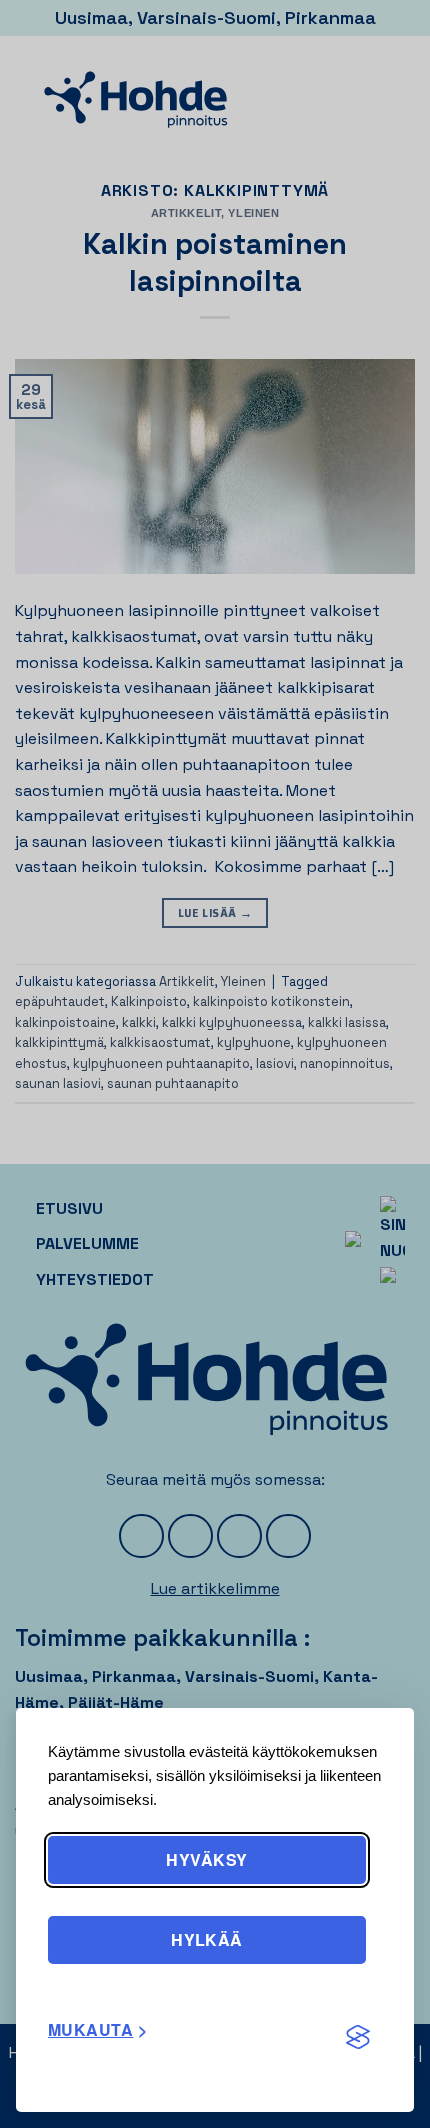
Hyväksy (206, 1859)
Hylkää (207, 1939)
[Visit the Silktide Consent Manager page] (358, 2038)
